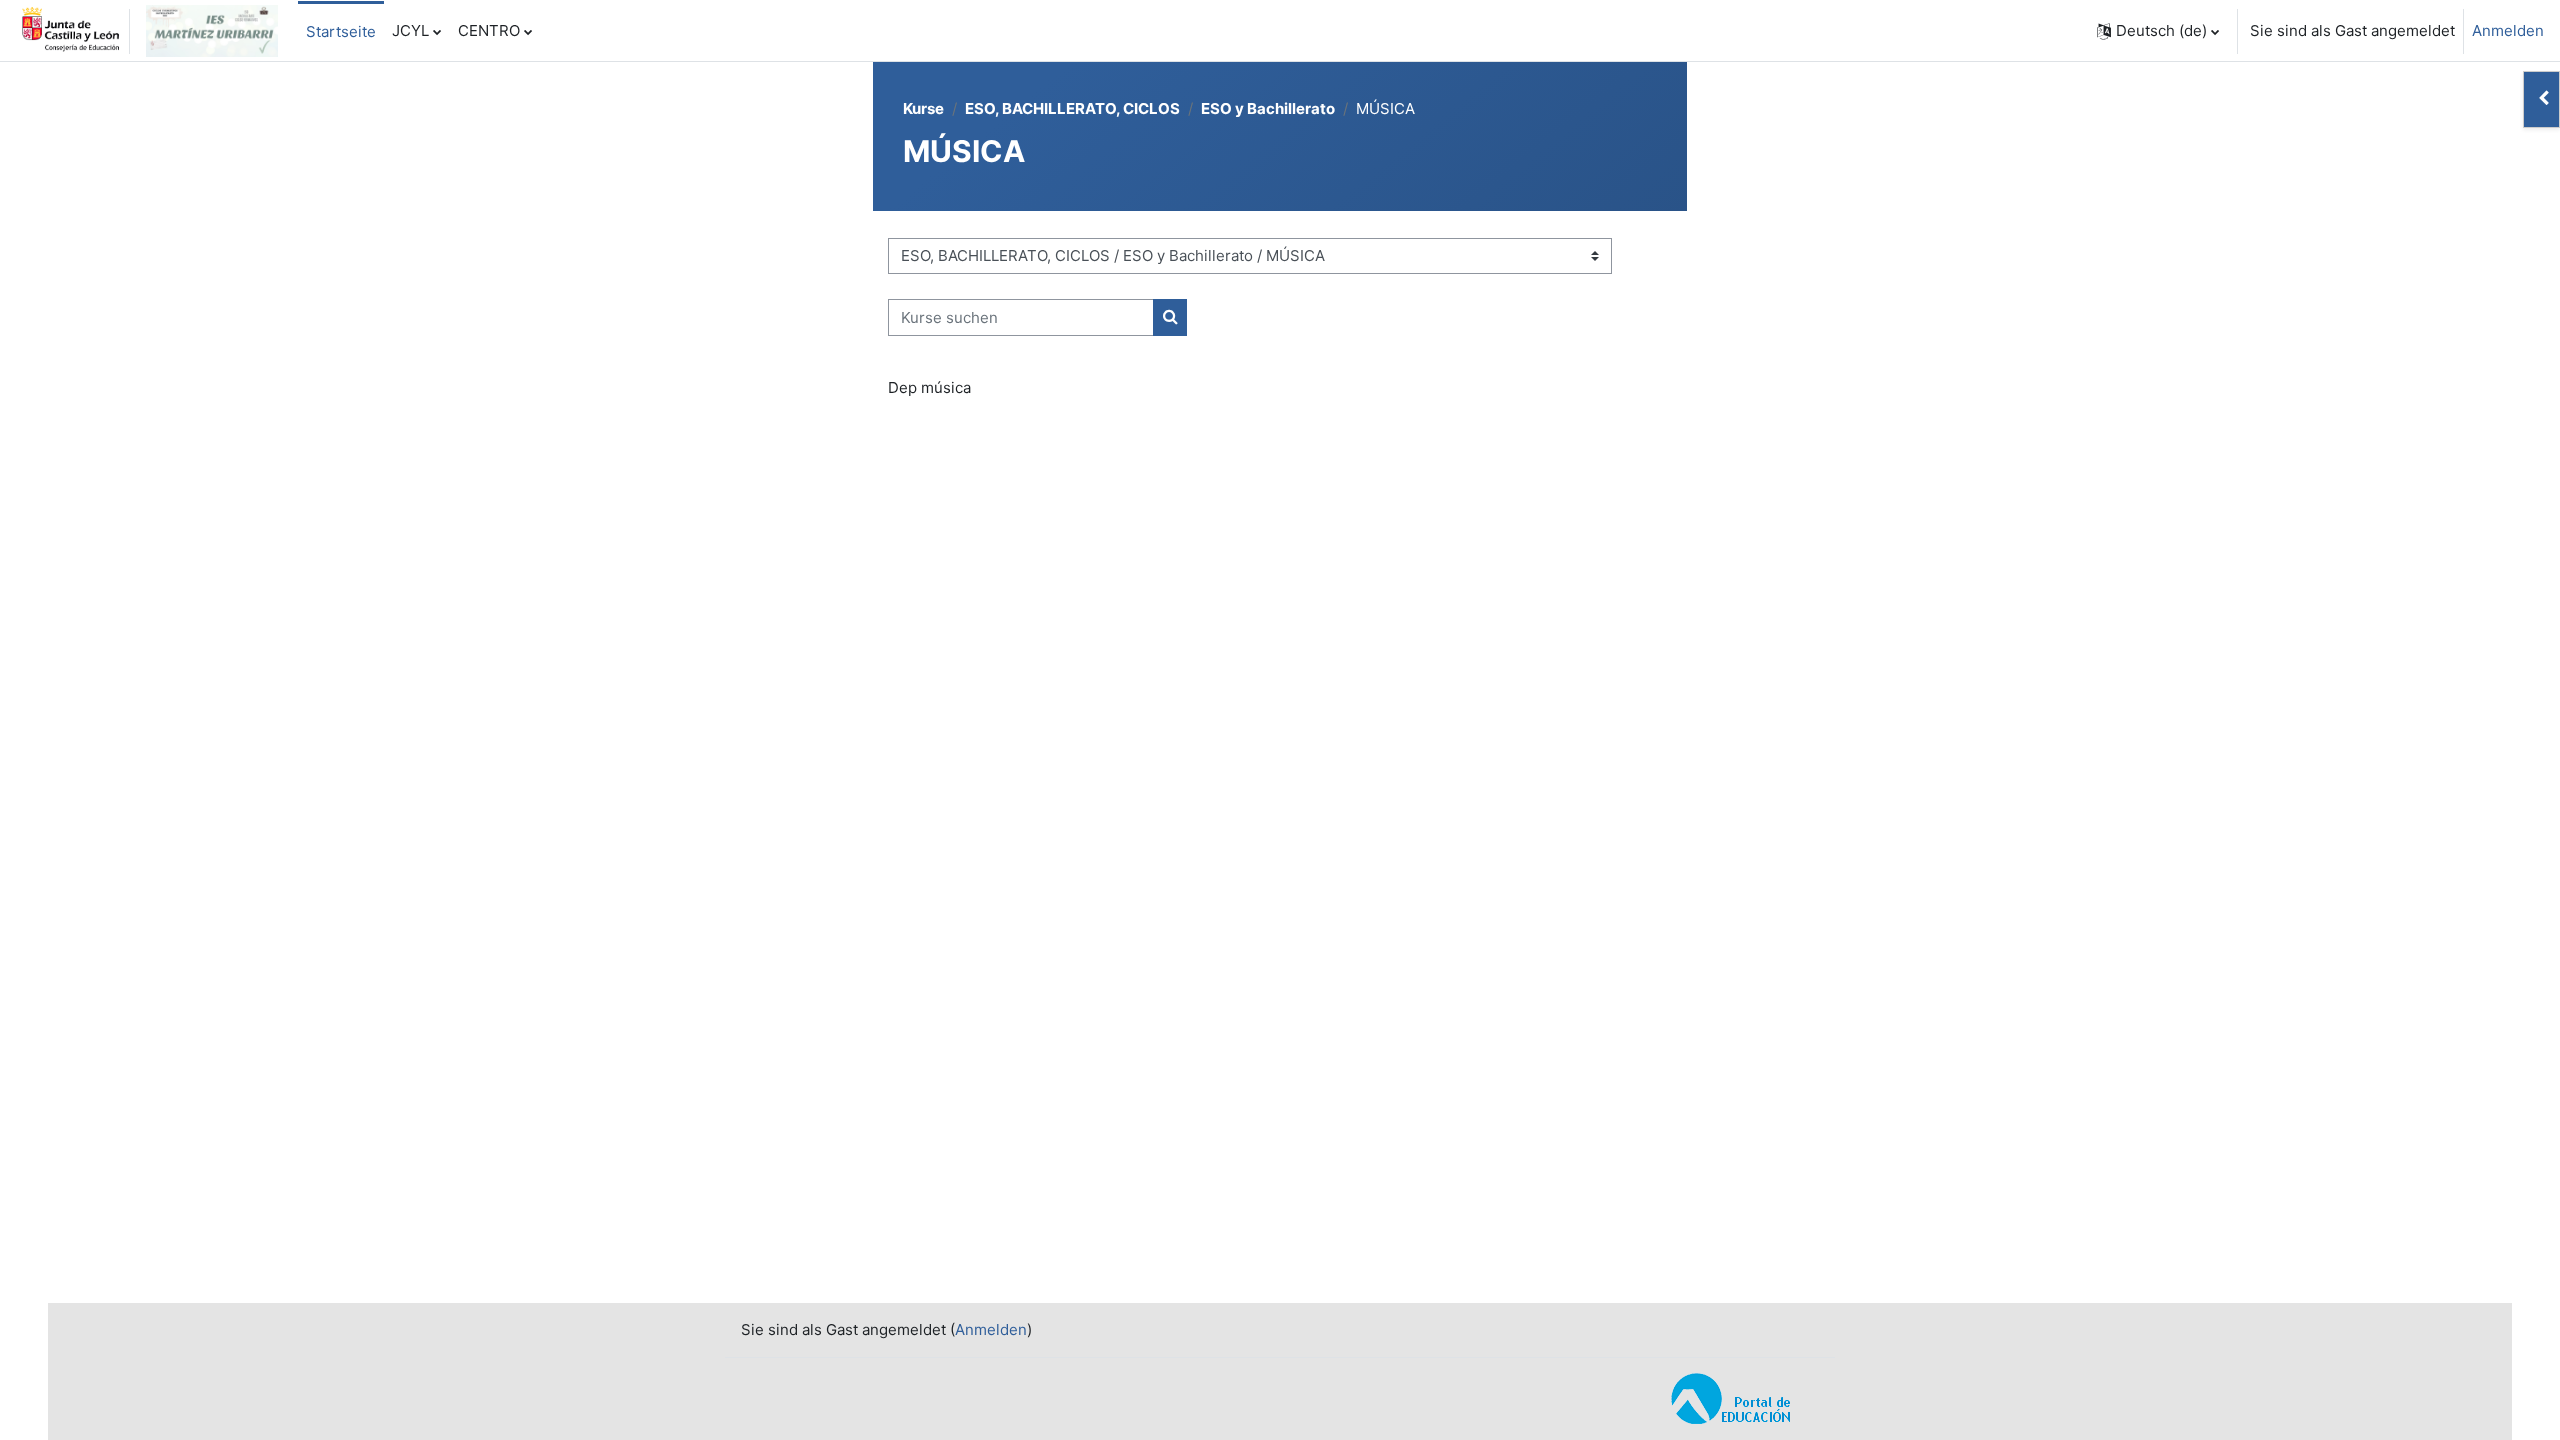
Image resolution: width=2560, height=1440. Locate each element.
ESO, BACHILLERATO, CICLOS (1072, 108)
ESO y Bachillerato (1268, 108)
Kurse (923, 108)
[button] (2158, 31)
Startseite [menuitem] (341, 31)
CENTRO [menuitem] (489, 30)
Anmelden (2508, 30)
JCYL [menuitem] (410, 30)
